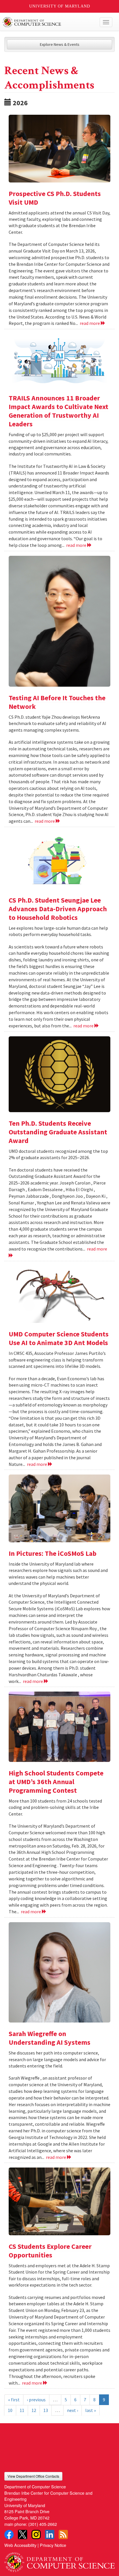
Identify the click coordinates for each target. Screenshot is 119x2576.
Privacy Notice (53, 2545)
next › (72, 2410)
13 (46, 2410)
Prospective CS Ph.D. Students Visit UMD (55, 198)
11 (22, 2410)
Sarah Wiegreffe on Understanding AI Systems (50, 2038)
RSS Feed (63, 2534)
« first (14, 2400)
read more (90, 323)
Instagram (36, 2534)
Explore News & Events (60, 44)
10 (10, 2410)
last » (91, 2410)
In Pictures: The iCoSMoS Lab (53, 1553)
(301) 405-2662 (43, 2524)
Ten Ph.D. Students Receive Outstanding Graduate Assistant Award (58, 1132)
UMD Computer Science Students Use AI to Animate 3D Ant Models (59, 1338)
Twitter (23, 2534)
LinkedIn (50, 2534)
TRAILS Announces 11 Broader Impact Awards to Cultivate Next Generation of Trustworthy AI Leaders (58, 411)
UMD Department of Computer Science (48, 22)
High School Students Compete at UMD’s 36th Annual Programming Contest (56, 1782)
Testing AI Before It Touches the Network (57, 702)
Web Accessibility (20, 2545)
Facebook (9, 2534)
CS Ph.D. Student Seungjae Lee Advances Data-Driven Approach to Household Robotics (58, 909)
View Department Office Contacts (33, 2476)
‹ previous (36, 2400)
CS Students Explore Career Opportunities (50, 2251)
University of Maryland (60, 6)
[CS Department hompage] (59, 2560)
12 (34, 2410)
